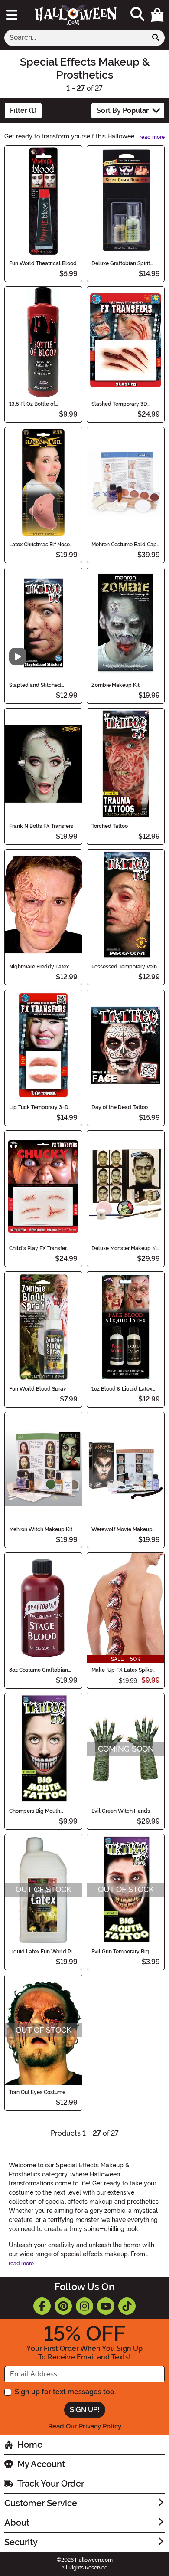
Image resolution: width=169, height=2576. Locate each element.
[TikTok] (127, 2306)
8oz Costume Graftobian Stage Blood (39, 1670)
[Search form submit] (156, 38)
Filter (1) (23, 110)
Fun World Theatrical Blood (43, 263)
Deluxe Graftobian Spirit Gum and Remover (121, 263)
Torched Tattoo (110, 826)
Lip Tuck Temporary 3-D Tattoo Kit (39, 1107)
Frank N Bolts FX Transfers (41, 826)
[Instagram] (84, 2306)
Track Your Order (51, 2484)
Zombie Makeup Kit (115, 685)
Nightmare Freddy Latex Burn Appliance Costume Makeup (40, 967)
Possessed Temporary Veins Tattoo (125, 967)
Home (30, 2445)
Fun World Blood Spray (38, 1389)
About (17, 2523)
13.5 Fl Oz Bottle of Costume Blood (32, 404)
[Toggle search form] (137, 15)
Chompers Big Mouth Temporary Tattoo (35, 1811)
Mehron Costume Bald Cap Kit (124, 545)
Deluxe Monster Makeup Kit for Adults (125, 1248)
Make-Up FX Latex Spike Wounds (122, 1670)
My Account (41, 2464)
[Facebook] (42, 2306)
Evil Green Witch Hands (121, 1811)
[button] (157, 15)
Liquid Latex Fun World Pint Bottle (43, 1952)
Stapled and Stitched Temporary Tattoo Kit (35, 685)
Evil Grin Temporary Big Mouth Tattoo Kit (120, 1952)
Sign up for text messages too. (65, 2392)
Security (21, 2542)
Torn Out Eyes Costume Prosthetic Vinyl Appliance (42, 2092)
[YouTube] (106, 2306)
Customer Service (41, 2503)
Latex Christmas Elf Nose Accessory (39, 545)
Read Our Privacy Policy (85, 2426)
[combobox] (76, 38)
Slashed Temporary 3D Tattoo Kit (119, 404)
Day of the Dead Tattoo (120, 1107)
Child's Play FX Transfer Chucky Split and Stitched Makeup (41, 1248)
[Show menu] (12, 15)
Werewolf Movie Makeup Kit (122, 1529)
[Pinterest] (63, 2306)
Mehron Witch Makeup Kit (41, 1529)
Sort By (123, 110)
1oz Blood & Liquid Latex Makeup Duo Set (122, 1389)
